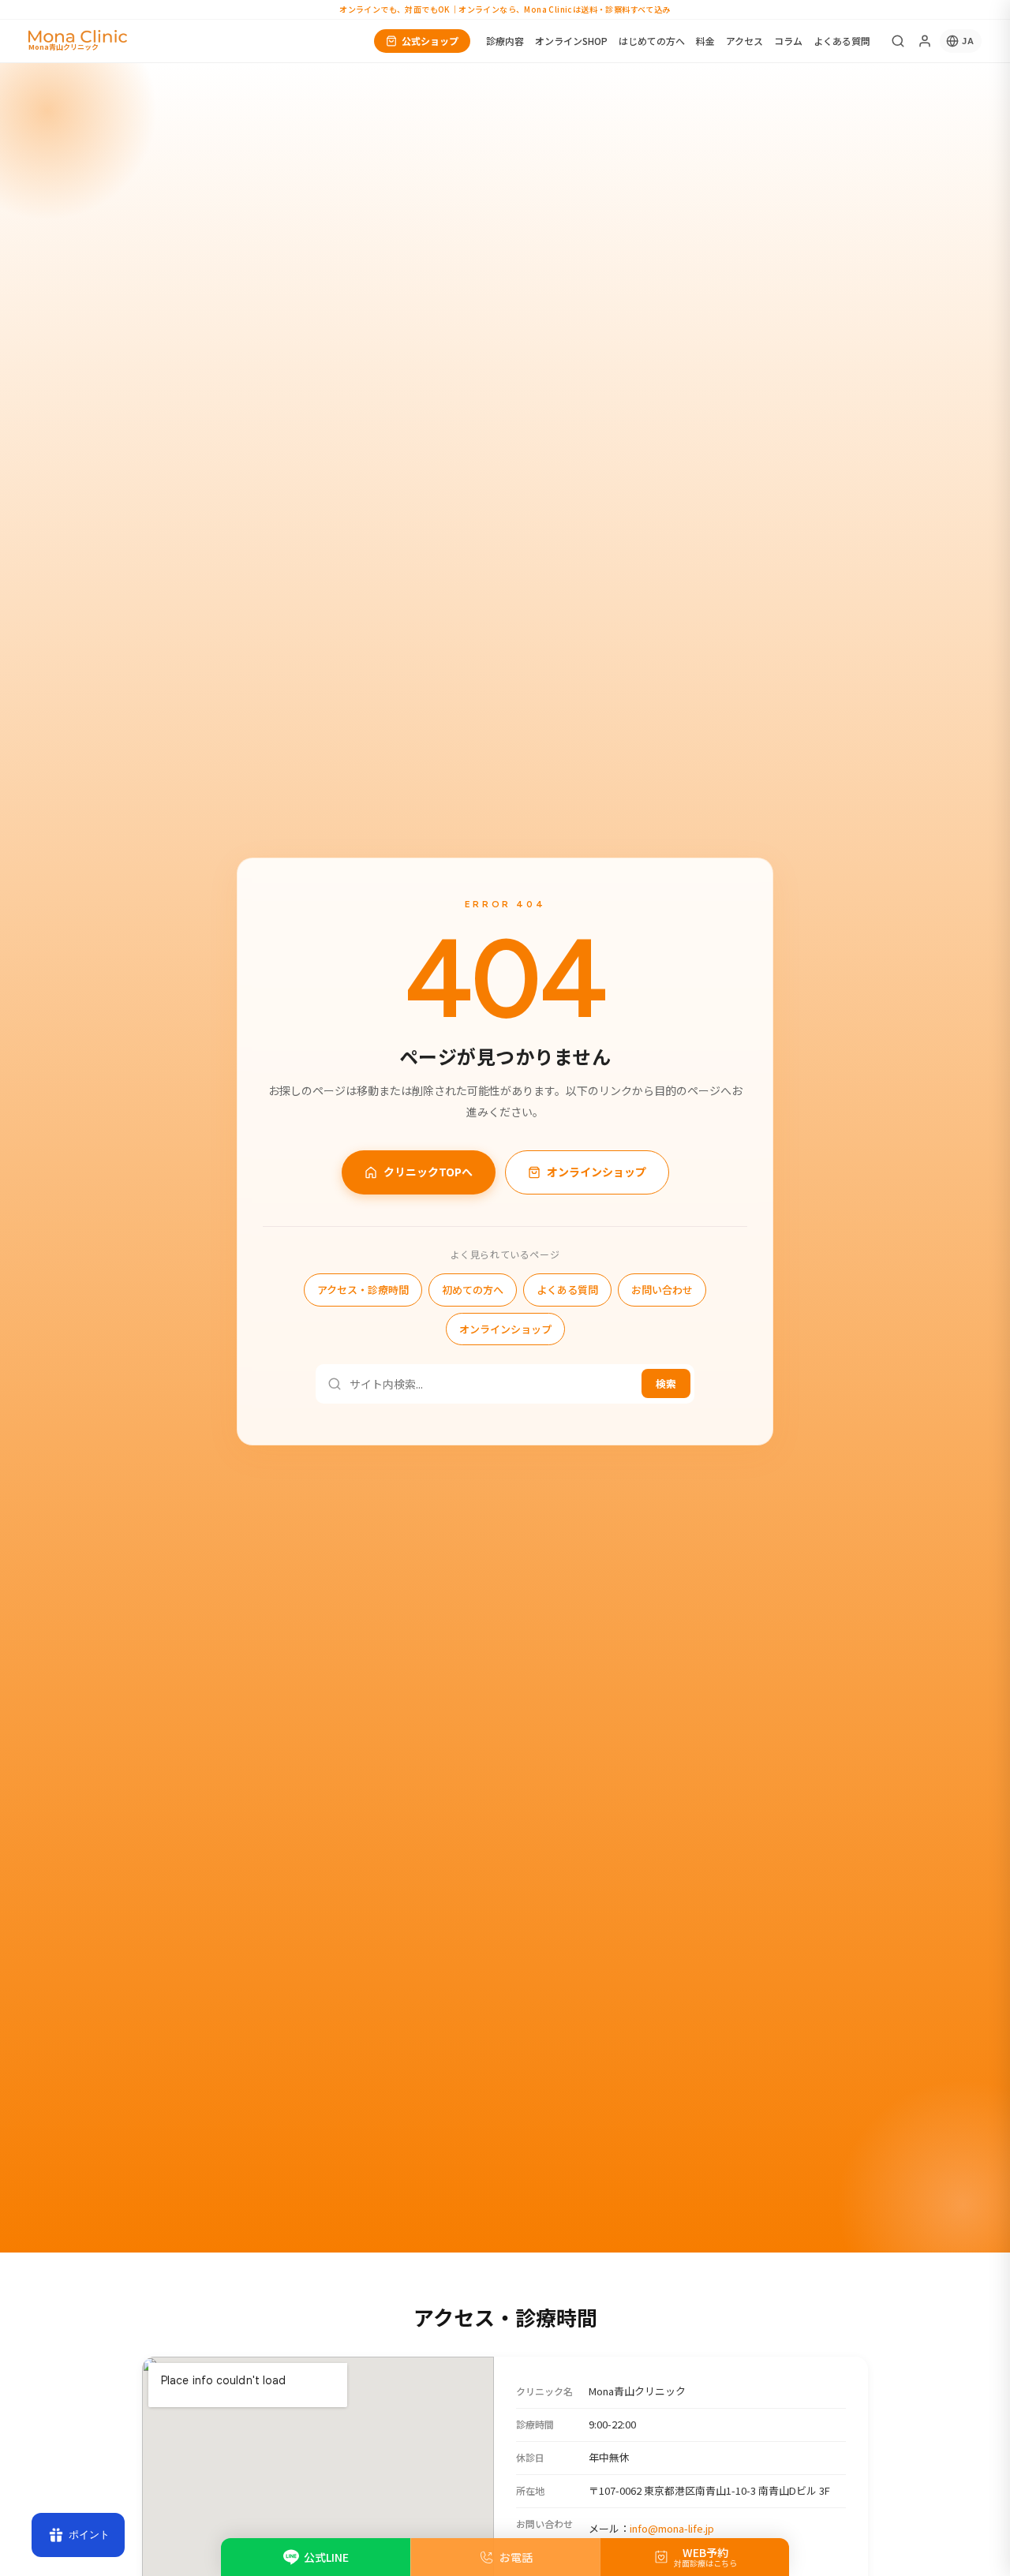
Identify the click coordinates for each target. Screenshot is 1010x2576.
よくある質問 (842, 41)
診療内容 (505, 41)
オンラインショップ (597, 1172)
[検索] (898, 41)
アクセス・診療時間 (363, 1290)
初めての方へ (473, 1290)
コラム (788, 41)
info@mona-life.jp (672, 2528)
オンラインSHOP (571, 41)
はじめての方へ (652, 41)
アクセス (744, 41)
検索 (666, 1384)
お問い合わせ (662, 1290)
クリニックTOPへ (428, 1172)
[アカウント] (925, 41)
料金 (705, 41)
